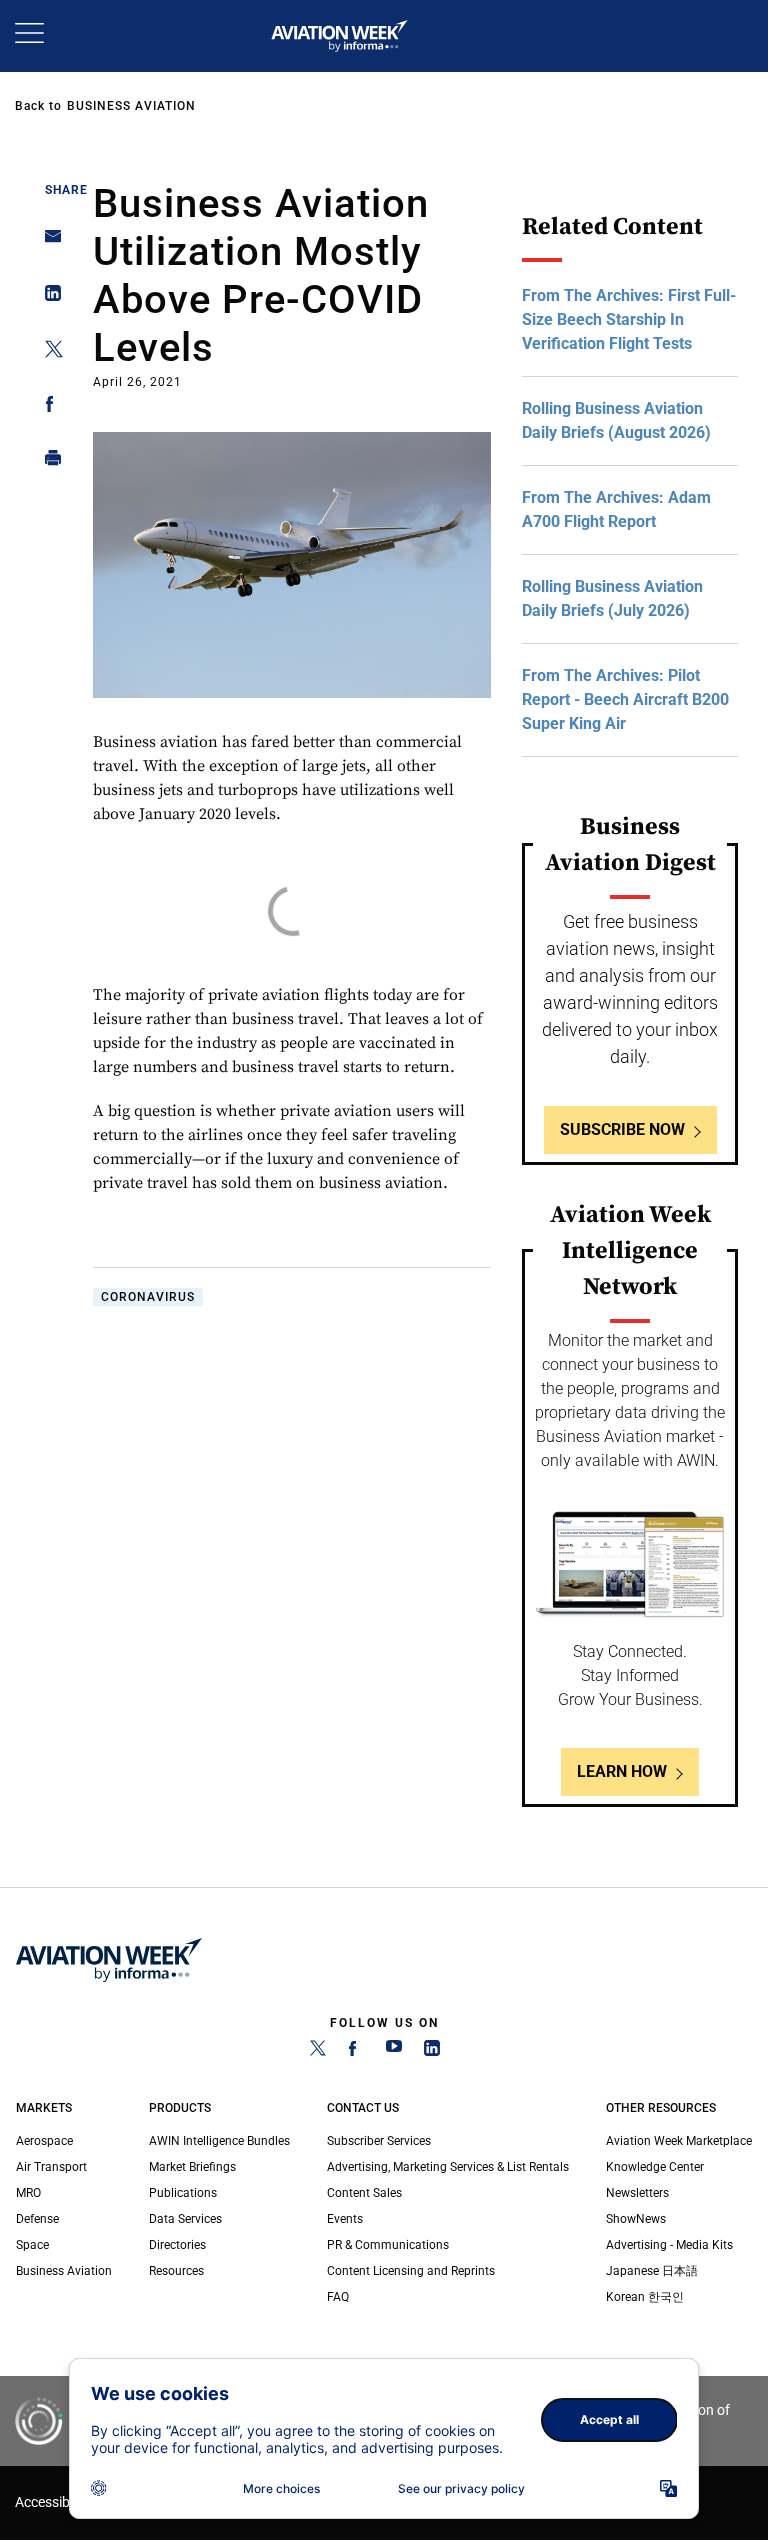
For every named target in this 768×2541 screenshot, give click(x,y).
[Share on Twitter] (47, 352)
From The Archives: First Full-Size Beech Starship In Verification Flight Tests (629, 319)
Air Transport (51, 2167)
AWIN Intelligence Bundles (219, 2141)
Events (345, 2219)
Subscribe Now (622, 1129)
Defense (37, 2219)
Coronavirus (148, 1297)
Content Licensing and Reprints (411, 2271)
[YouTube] (394, 2052)
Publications (183, 2193)
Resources (176, 2271)
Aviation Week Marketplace (679, 2141)
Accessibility (53, 2502)
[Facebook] (356, 2052)
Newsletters (637, 2193)
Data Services (185, 2219)
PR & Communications (388, 2245)
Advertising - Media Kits (669, 2245)
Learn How (622, 1771)
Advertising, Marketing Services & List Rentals (448, 2167)
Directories (177, 2245)
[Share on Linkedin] (47, 297)
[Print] (47, 462)
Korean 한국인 (645, 2297)
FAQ (338, 2297)
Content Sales (364, 2193)
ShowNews (636, 2219)
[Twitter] (318, 2052)
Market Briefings (192, 2167)
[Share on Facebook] (47, 407)
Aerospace (44, 2141)
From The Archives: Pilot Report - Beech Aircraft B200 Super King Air (625, 699)
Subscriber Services (379, 2141)
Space (32, 2245)
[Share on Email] (47, 242)
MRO (28, 2193)
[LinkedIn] (432, 2052)
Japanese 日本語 (652, 2271)
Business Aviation (131, 106)
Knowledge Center (655, 2167)
